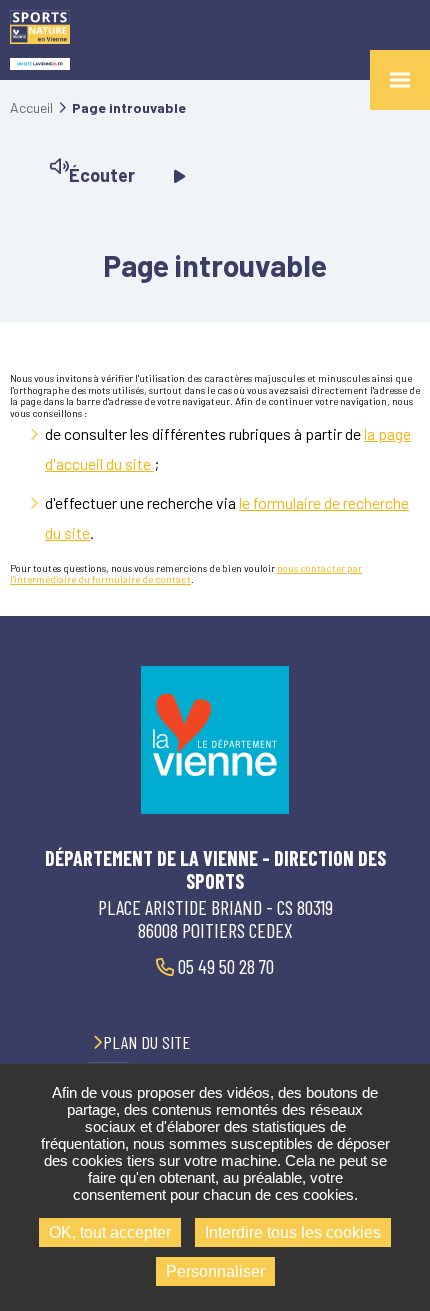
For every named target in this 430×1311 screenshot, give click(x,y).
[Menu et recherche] (400, 80)
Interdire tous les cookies (293, 1232)
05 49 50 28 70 (224, 966)
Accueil (31, 107)
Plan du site (146, 1042)
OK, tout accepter (110, 1232)
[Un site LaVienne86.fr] (40, 64)
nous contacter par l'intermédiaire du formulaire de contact (186, 574)
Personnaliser (215, 1271)
